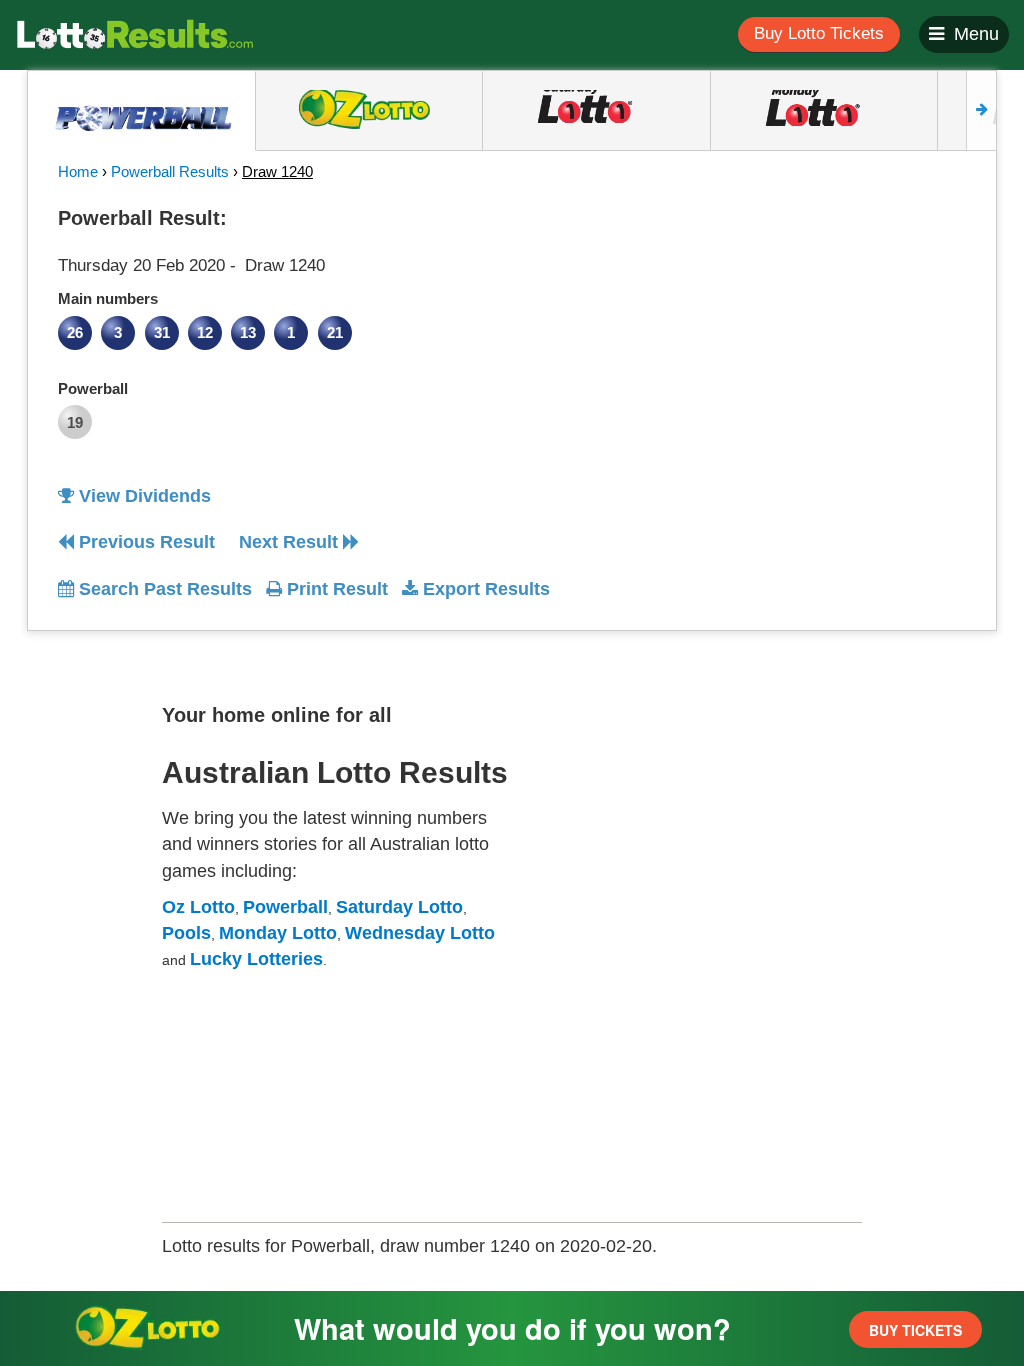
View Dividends (142, 496)
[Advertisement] (851, 324)
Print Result (335, 589)
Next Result (291, 542)
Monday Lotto (278, 933)
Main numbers (108, 298)
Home (78, 171)
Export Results (484, 589)
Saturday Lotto (399, 907)
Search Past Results (163, 589)
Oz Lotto (198, 907)
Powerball (93, 388)
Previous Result (144, 542)
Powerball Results (170, 171)
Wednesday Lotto (420, 933)
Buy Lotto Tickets (819, 33)
